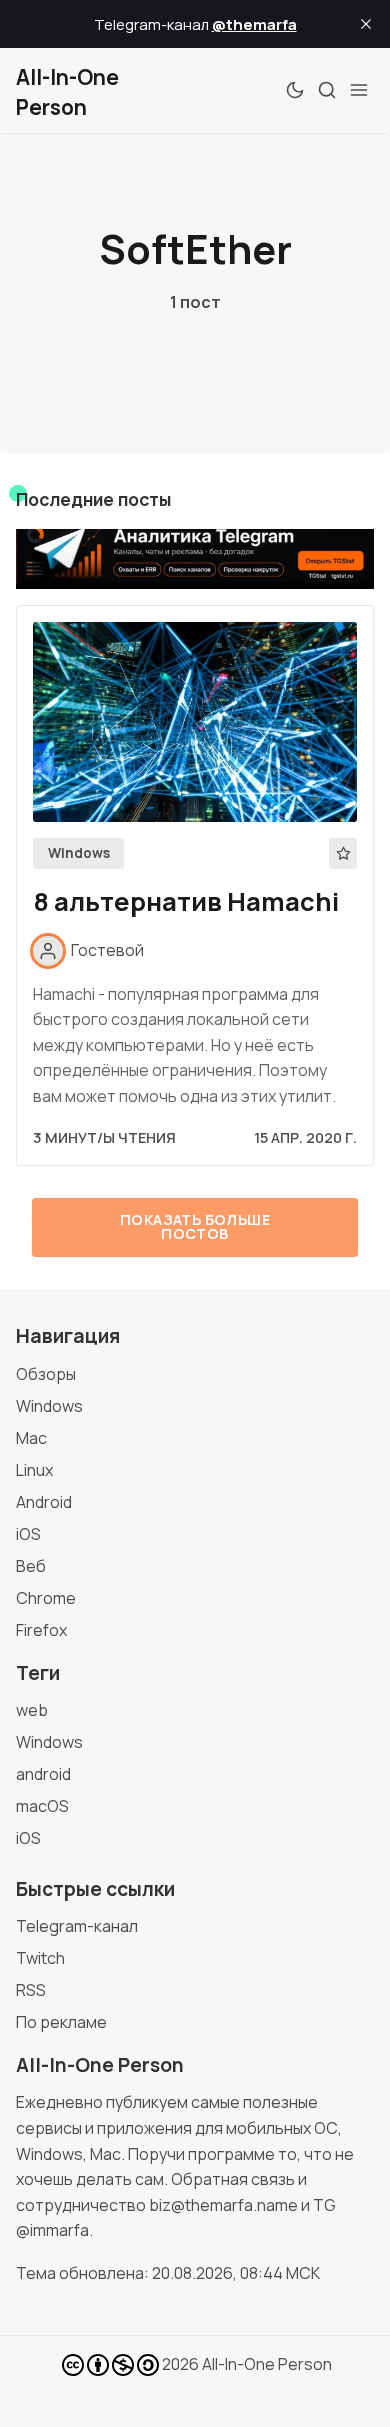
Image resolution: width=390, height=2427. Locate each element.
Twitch (40, 1958)
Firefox (41, 1630)
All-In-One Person (267, 2364)
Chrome (46, 1598)
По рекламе (61, 2022)
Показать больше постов (195, 1226)
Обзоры (46, 1374)
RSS (31, 1990)
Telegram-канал (77, 1926)
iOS (28, 1534)
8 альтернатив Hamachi (186, 901)
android (43, 1774)
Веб (31, 1566)
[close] (366, 24)
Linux (34, 1470)
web (32, 1710)
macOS (42, 1806)
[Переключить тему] (295, 90)
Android (44, 1502)
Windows (79, 853)
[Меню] (359, 90)
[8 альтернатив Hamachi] (195, 722)
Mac (31, 1438)
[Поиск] (327, 90)
